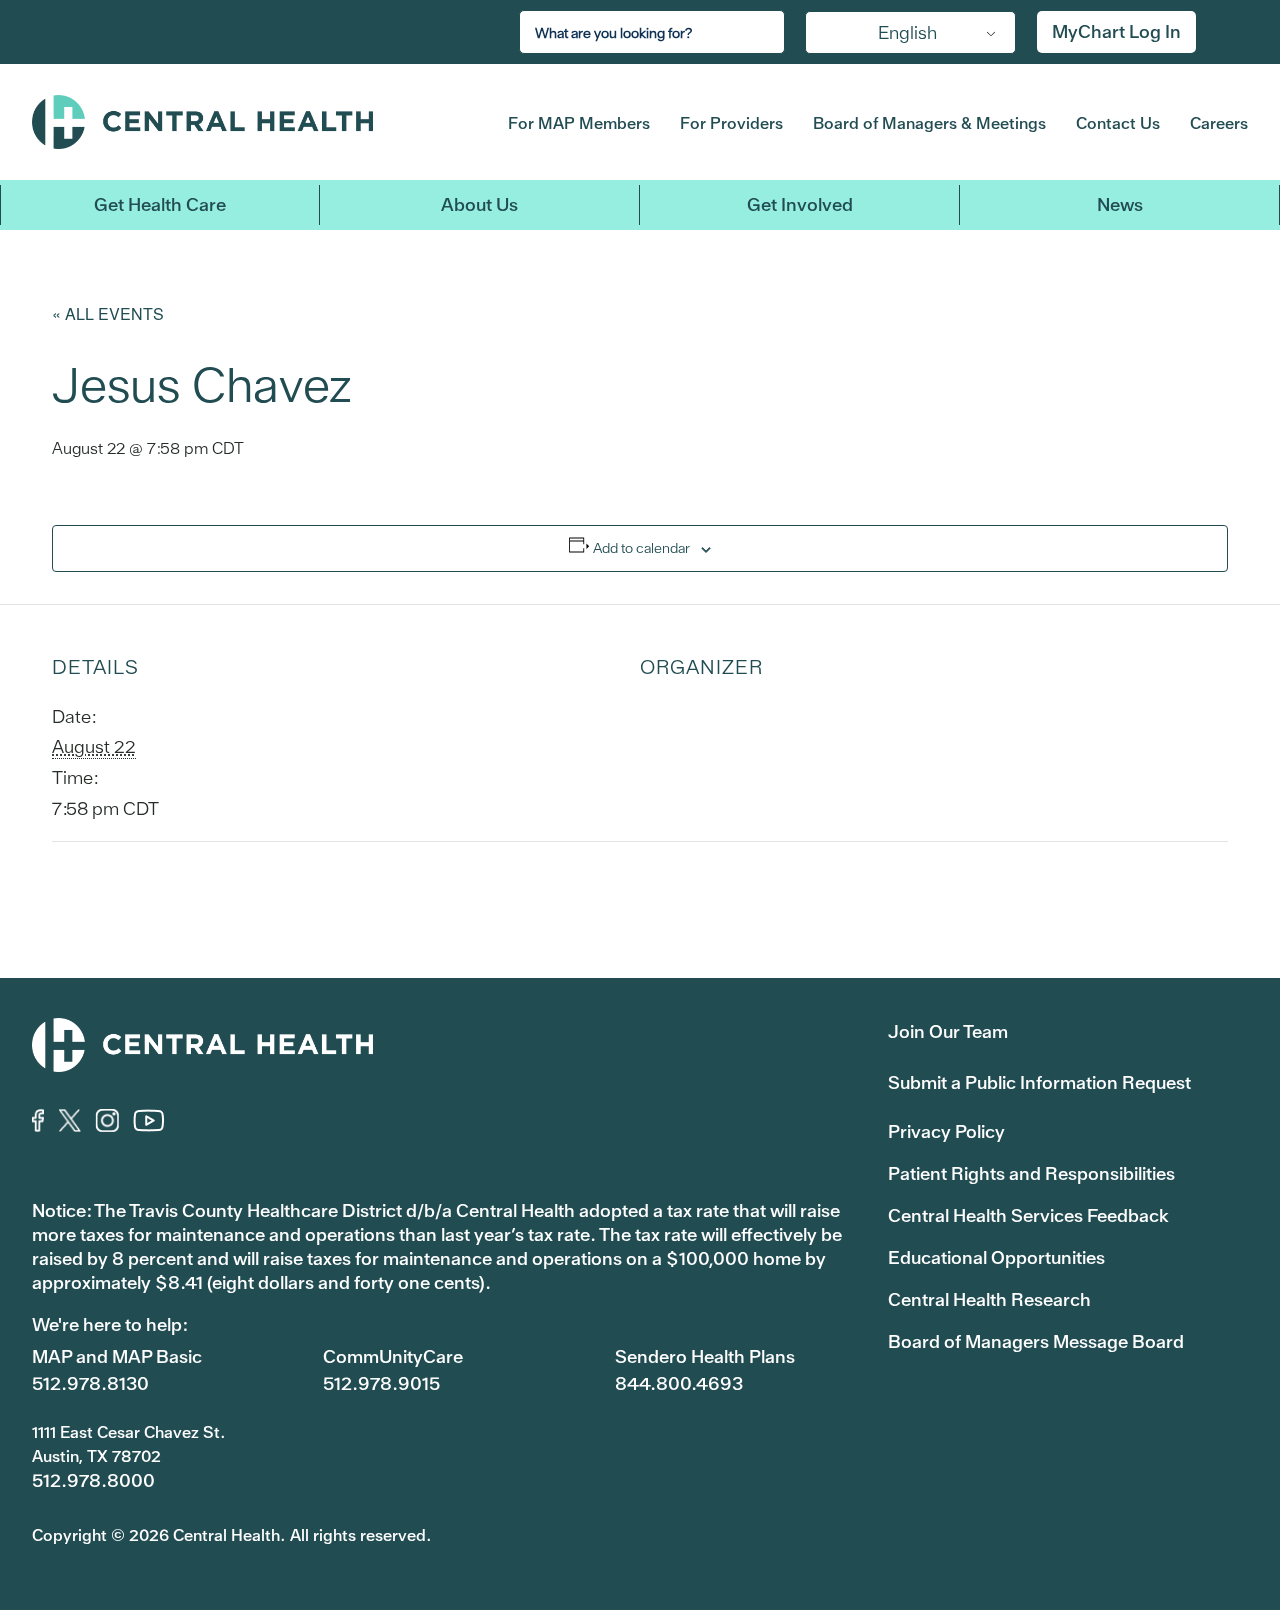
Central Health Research (989, 1299)
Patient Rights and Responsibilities (1031, 1173)
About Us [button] (479, 204)
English (907, 32)
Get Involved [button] (800, 204)
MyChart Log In (1116, 31)
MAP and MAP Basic (117, 1356)
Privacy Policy (946, 1131)
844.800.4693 (679, 1383)
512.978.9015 (381, 1383)
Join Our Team (948, 1031)
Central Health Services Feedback (1028, 1215)
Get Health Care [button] (160, 204)
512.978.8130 (90, 1383)
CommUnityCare (393, 1356)
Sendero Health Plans (705, 1356)
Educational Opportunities (996, 1257)
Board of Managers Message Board (1036, 1341)
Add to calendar (641, 548)
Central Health (238, 122)
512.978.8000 (93, 1480)
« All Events (108, 313)
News (1120, 204)
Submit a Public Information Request (1039, 1082)
